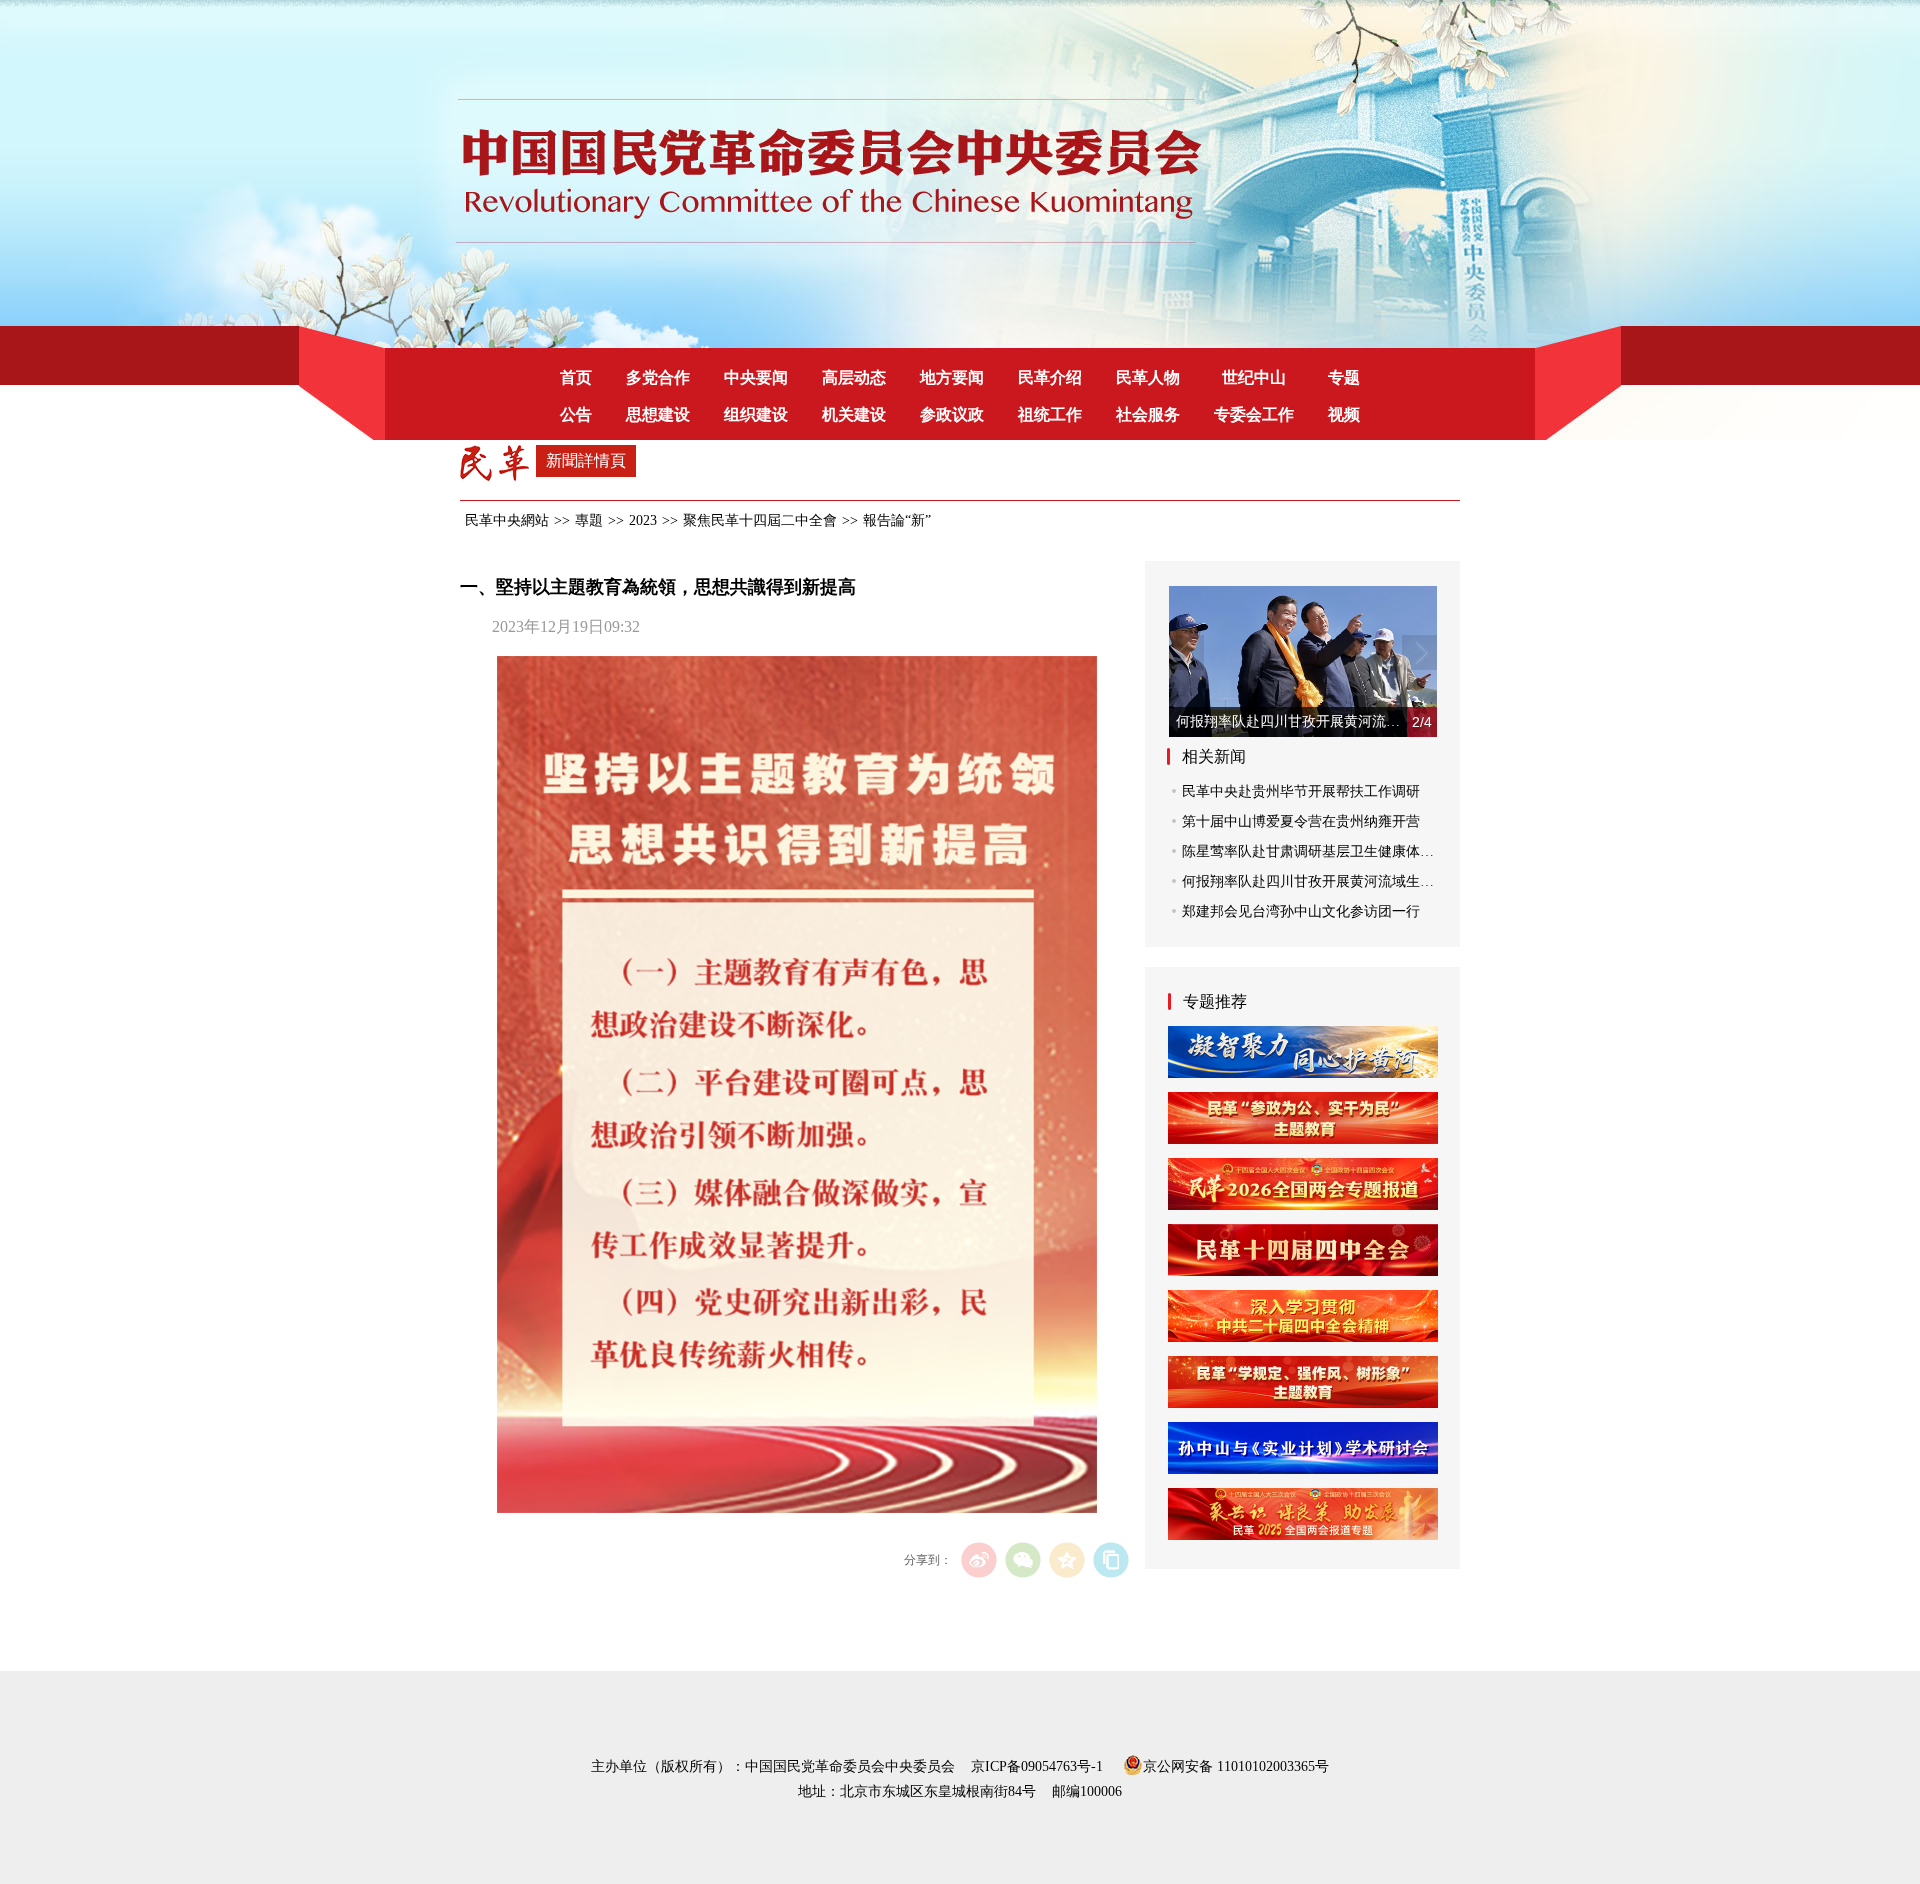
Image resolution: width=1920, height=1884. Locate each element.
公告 (576, 414)
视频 (1344, 414)
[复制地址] (1110, 1559)
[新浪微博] (978, 1559)
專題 (589, 520)
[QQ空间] (1066, 1559)
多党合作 (658, 377)
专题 (1344, 377)
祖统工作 (1050, 414)
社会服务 (1148, 414)
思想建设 (658, 414)
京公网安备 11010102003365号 (1236, 1765)
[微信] (1022, 1559)
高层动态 (854, 377)
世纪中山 (1254, 377)
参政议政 (952, 414)
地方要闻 (952, 377)
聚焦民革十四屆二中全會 (760, 520)
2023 (643, 520)
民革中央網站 (507, 520)
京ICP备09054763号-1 (1037, 1766)
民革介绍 (1050, 377)
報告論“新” (897, 520)
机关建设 (854, 414)
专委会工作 (1254, 414)
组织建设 (756, 414)
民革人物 (1148, 377)
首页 (576, 377)
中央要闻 (756, 377)
